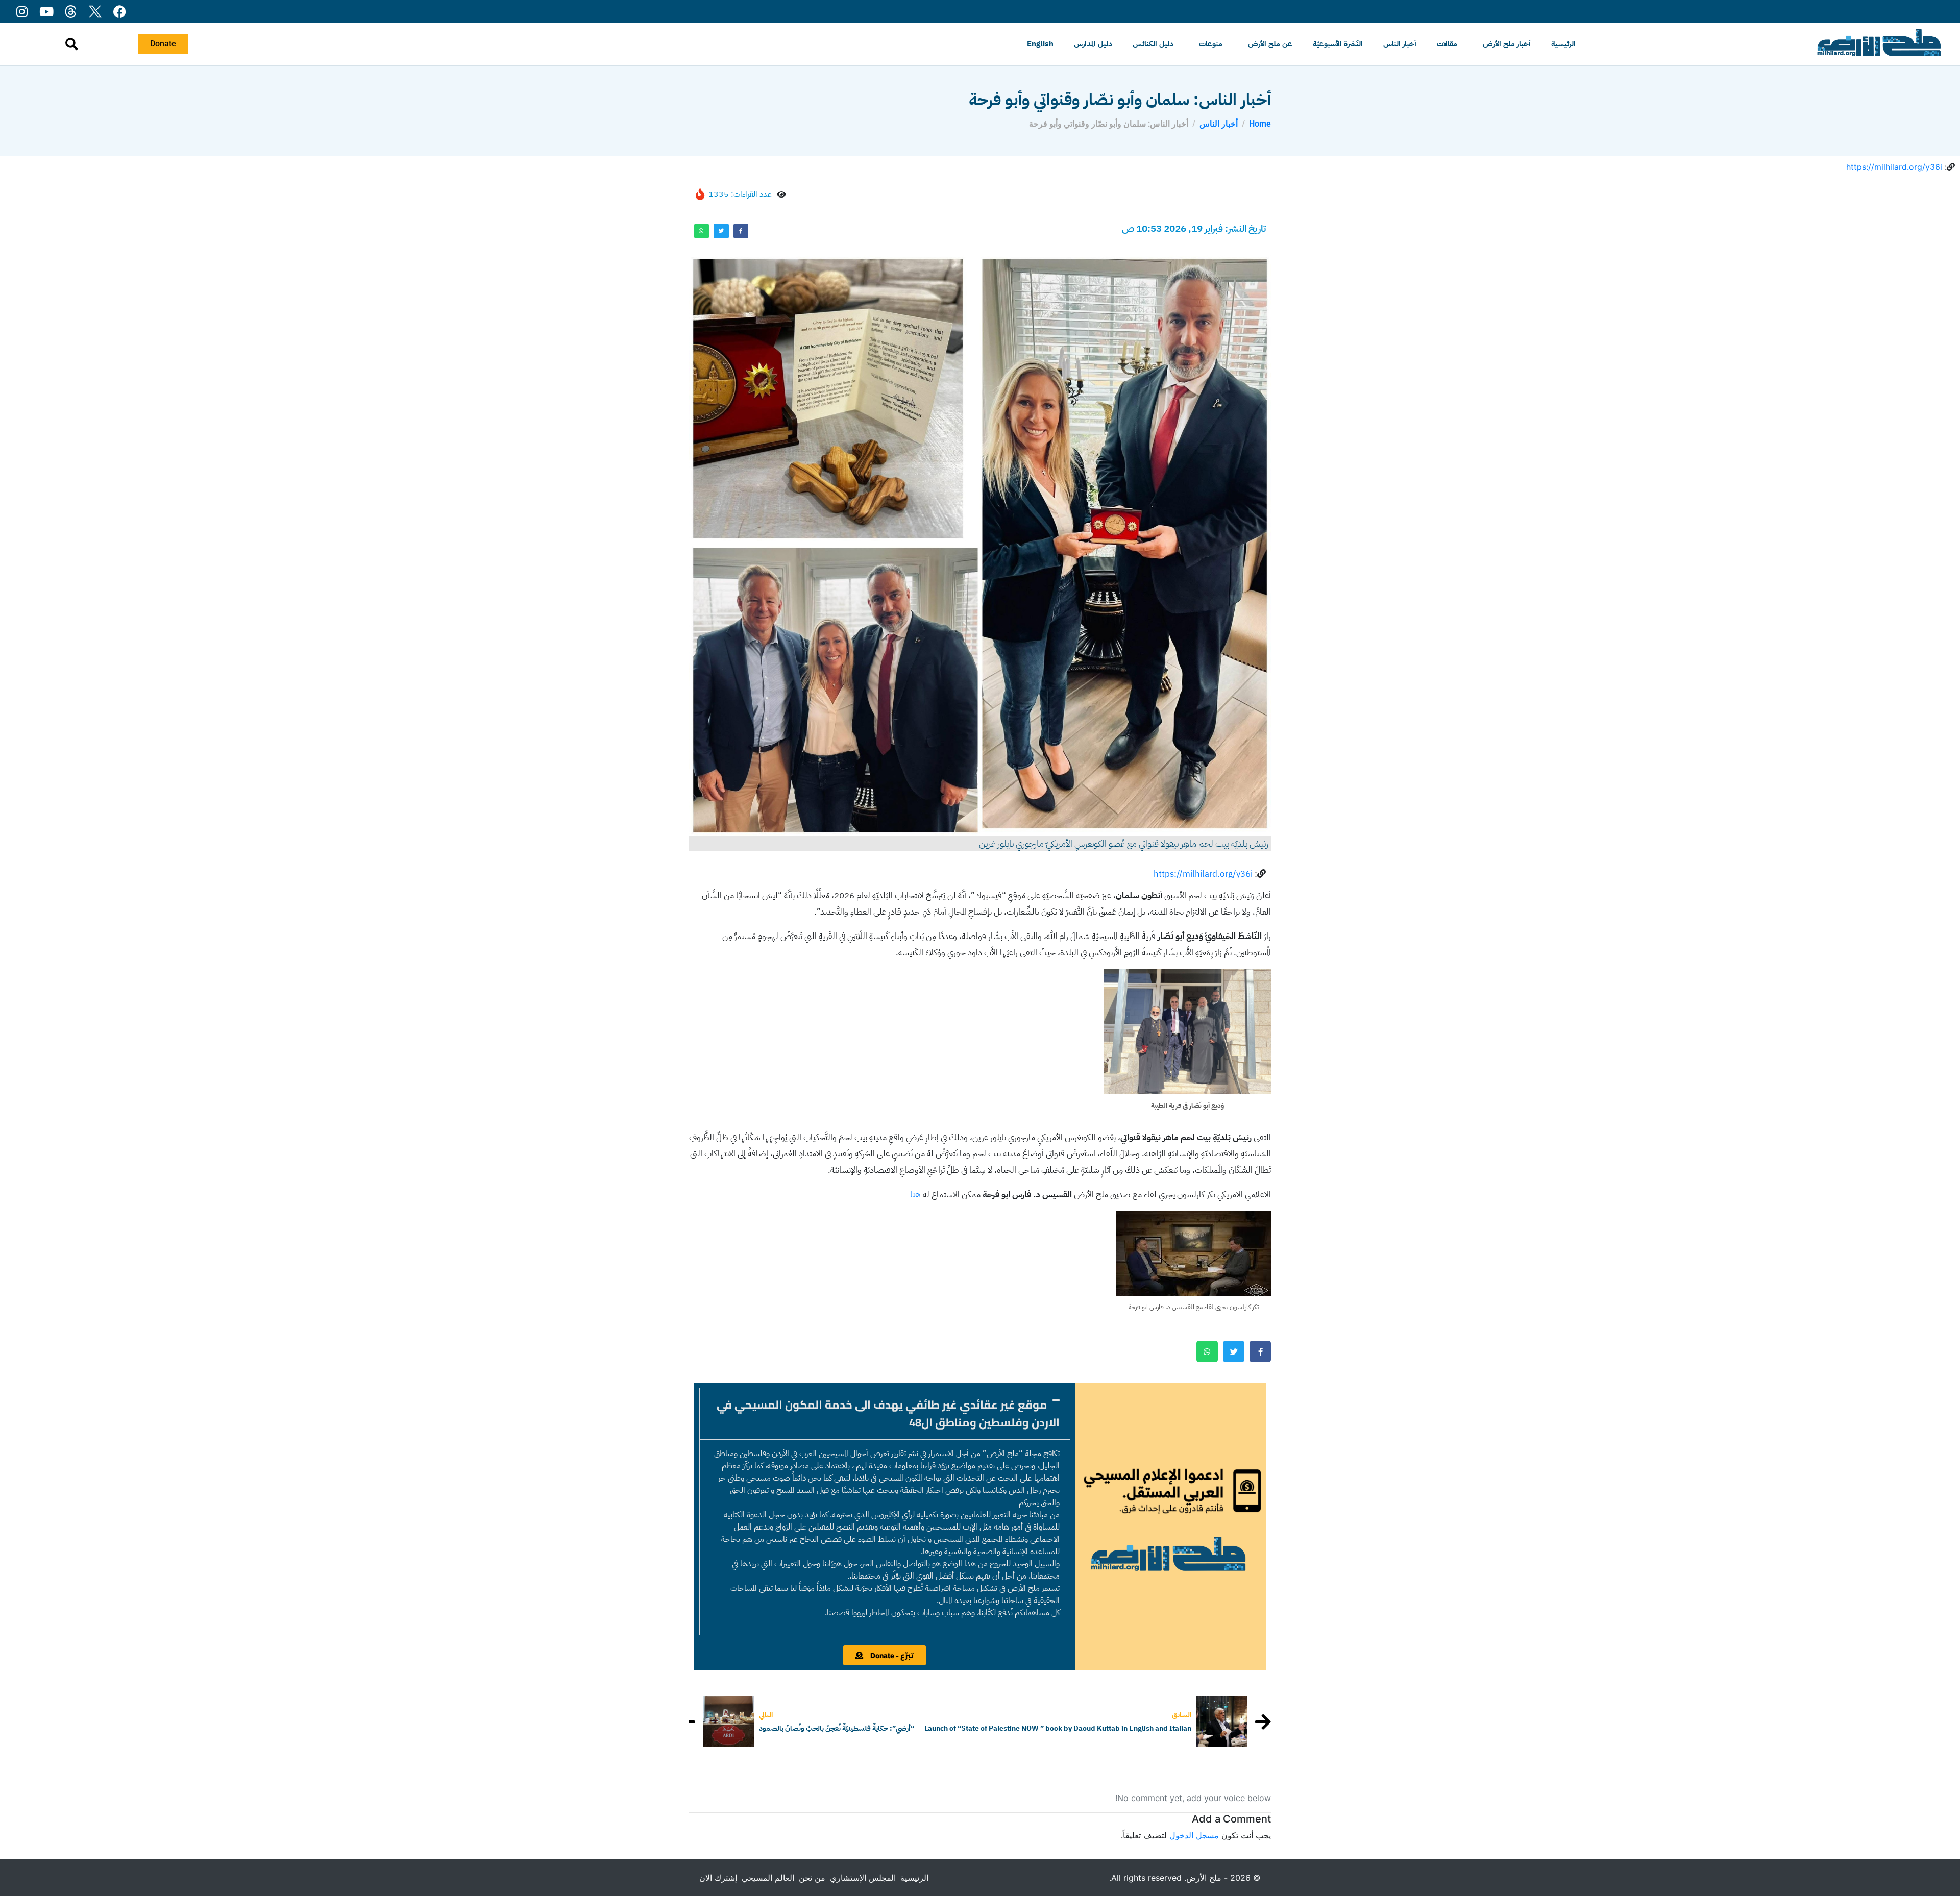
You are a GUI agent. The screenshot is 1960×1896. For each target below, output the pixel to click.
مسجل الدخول (1194, 1835)
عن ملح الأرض (1270, 44)
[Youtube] (46, 11)
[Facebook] (120, 11)
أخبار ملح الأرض (1507, 44)
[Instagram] (22, 11)
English (1040, 44)
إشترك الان (718, 1878)
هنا (915, 1195)
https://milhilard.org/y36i (1894, 167)
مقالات (1447, 44)
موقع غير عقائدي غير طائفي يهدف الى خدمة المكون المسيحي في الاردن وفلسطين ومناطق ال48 (888, 1413)
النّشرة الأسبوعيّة (1338, 44)
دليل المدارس (1093, 44)
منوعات (1211, 44)
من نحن (812, 1878)
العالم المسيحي (768, 1878)
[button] (885, 1414)
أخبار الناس (1400, 44)
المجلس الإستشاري (863, 1878)
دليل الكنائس (1153, 44)
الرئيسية (1563, 44)
